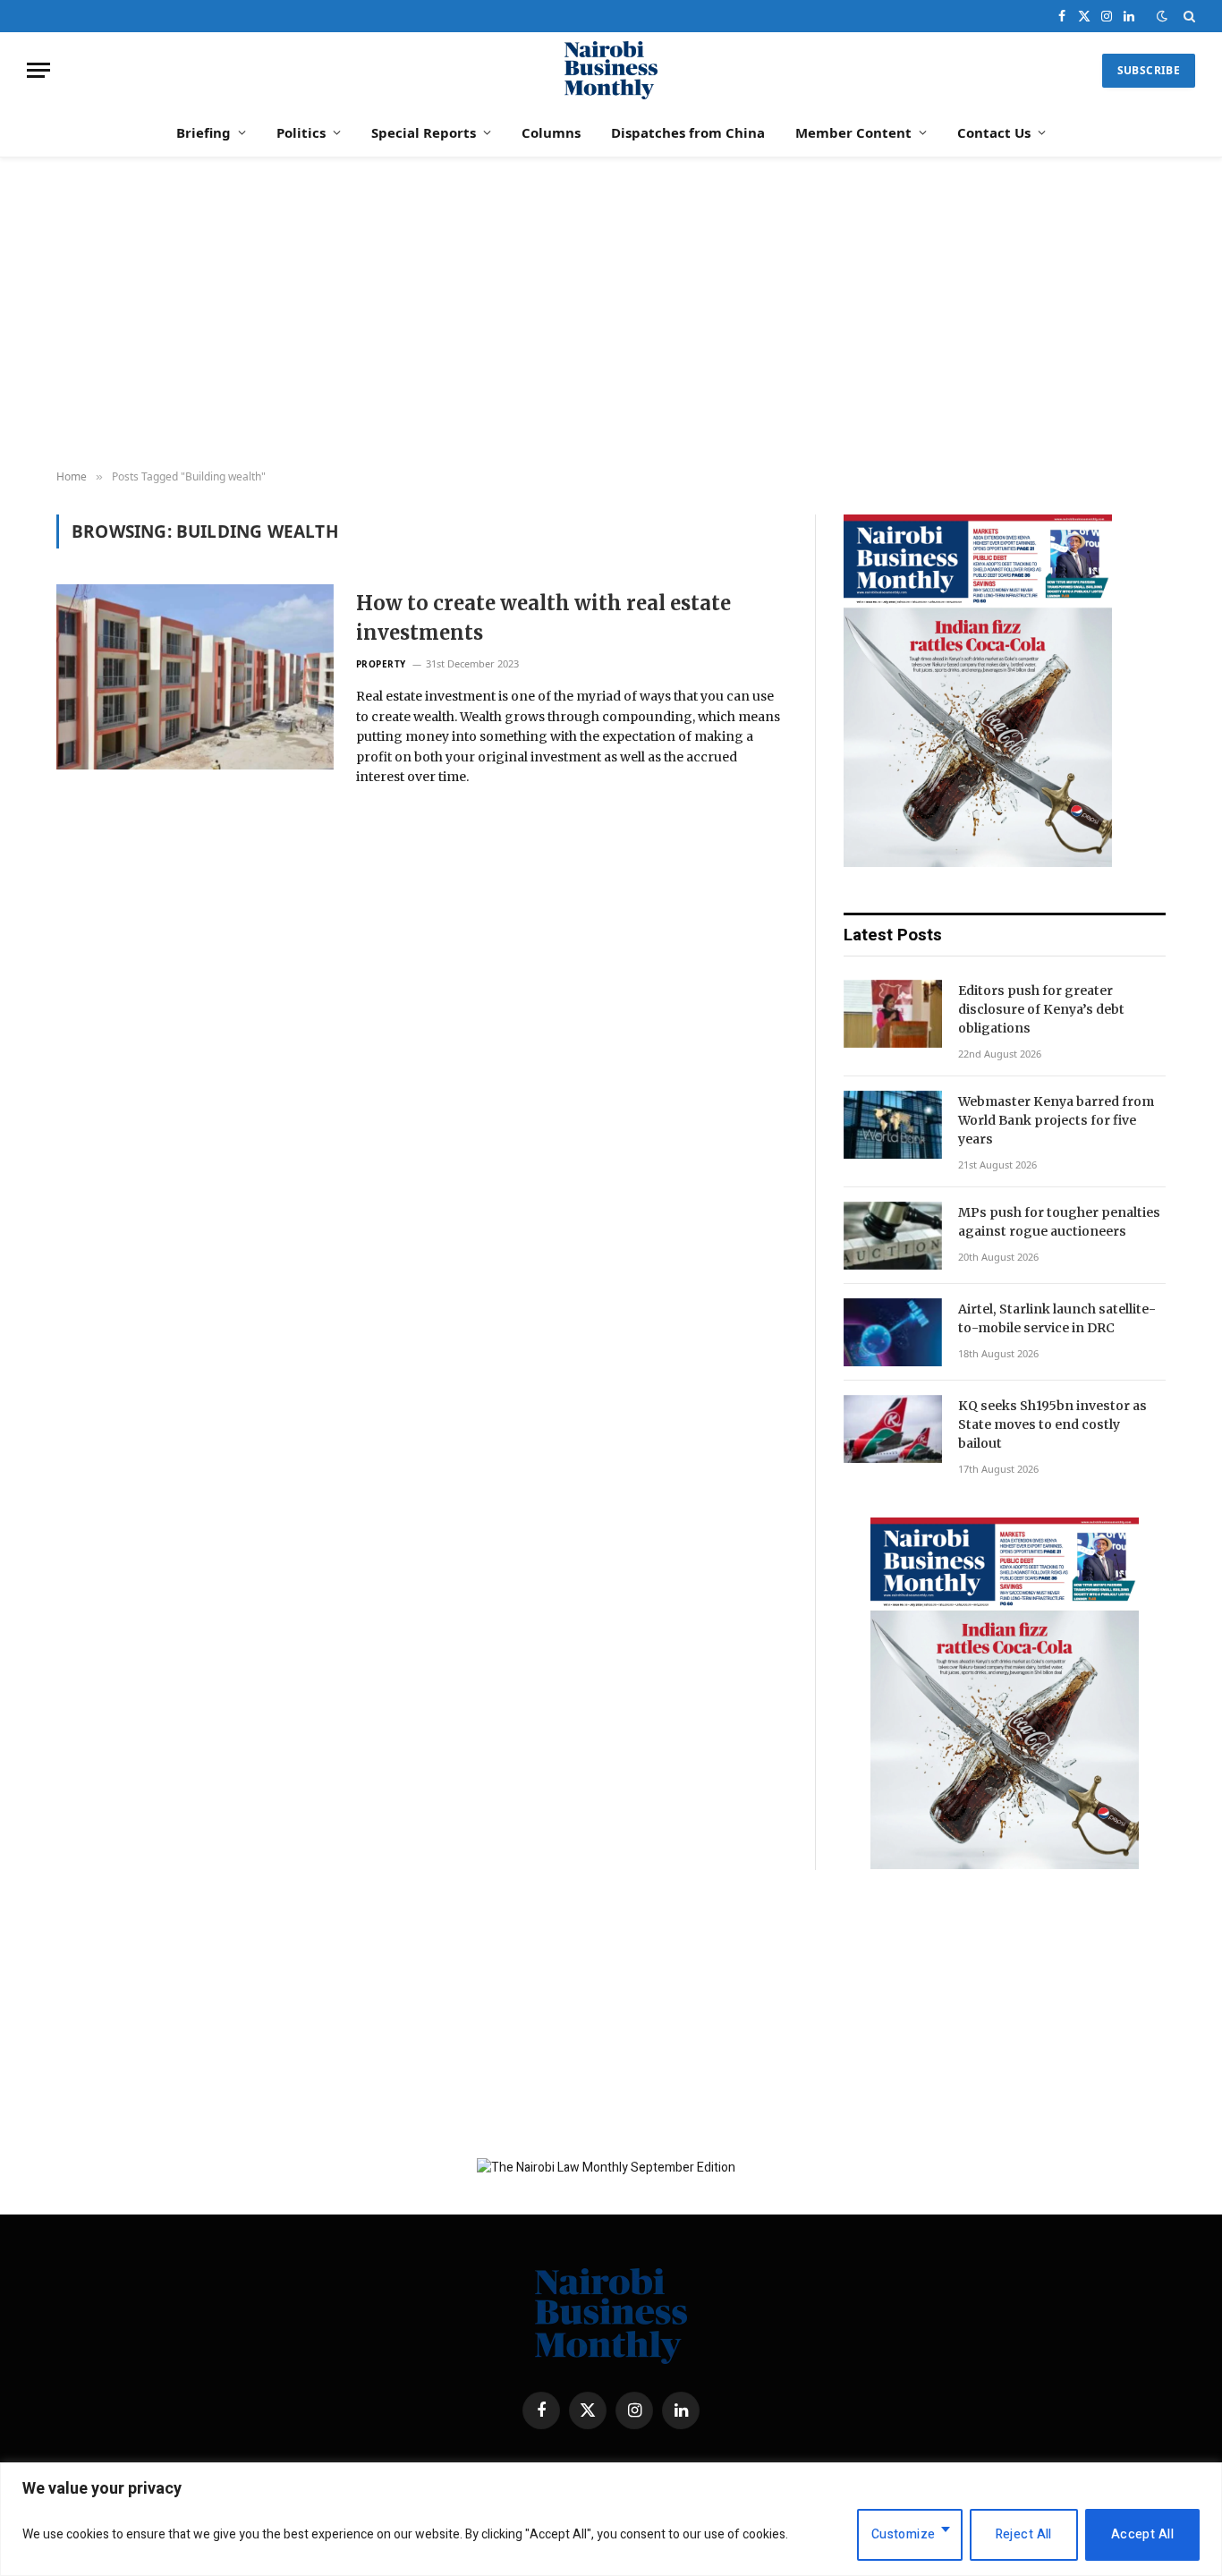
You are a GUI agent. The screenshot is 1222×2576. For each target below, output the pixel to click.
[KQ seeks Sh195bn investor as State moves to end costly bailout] (893, 1429)
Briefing (204, 132)
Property (381, 664)
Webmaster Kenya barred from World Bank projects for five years (1056, 1120)
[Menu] (38, 70)
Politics (301, 132)
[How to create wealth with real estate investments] (195, 676)
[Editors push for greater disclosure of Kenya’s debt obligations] (893, 1014)
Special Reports (424, 132)
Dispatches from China (688, 132)
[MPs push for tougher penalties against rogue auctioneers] (893, 1236)
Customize (904, 2534)
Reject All (1024, 2534)
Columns (551, 132)
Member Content (853, 132)
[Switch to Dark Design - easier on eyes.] (1162, 17)
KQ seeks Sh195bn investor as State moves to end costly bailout (1052, 1424)
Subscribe (1149, 70)
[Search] (1188, 16)
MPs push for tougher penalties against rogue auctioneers (1059, 1222)
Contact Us (994, 132)
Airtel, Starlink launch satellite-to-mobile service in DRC (1057, 1318)
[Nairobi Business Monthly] (611, 70)
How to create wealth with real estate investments (543, 618)
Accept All (1142, 2534)
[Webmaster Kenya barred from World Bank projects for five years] (893, 1125)
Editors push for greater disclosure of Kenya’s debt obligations (1041, 1009)
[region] (611, 2519)
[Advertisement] (611, 314)
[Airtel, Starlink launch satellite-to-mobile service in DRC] (893, 1332)
